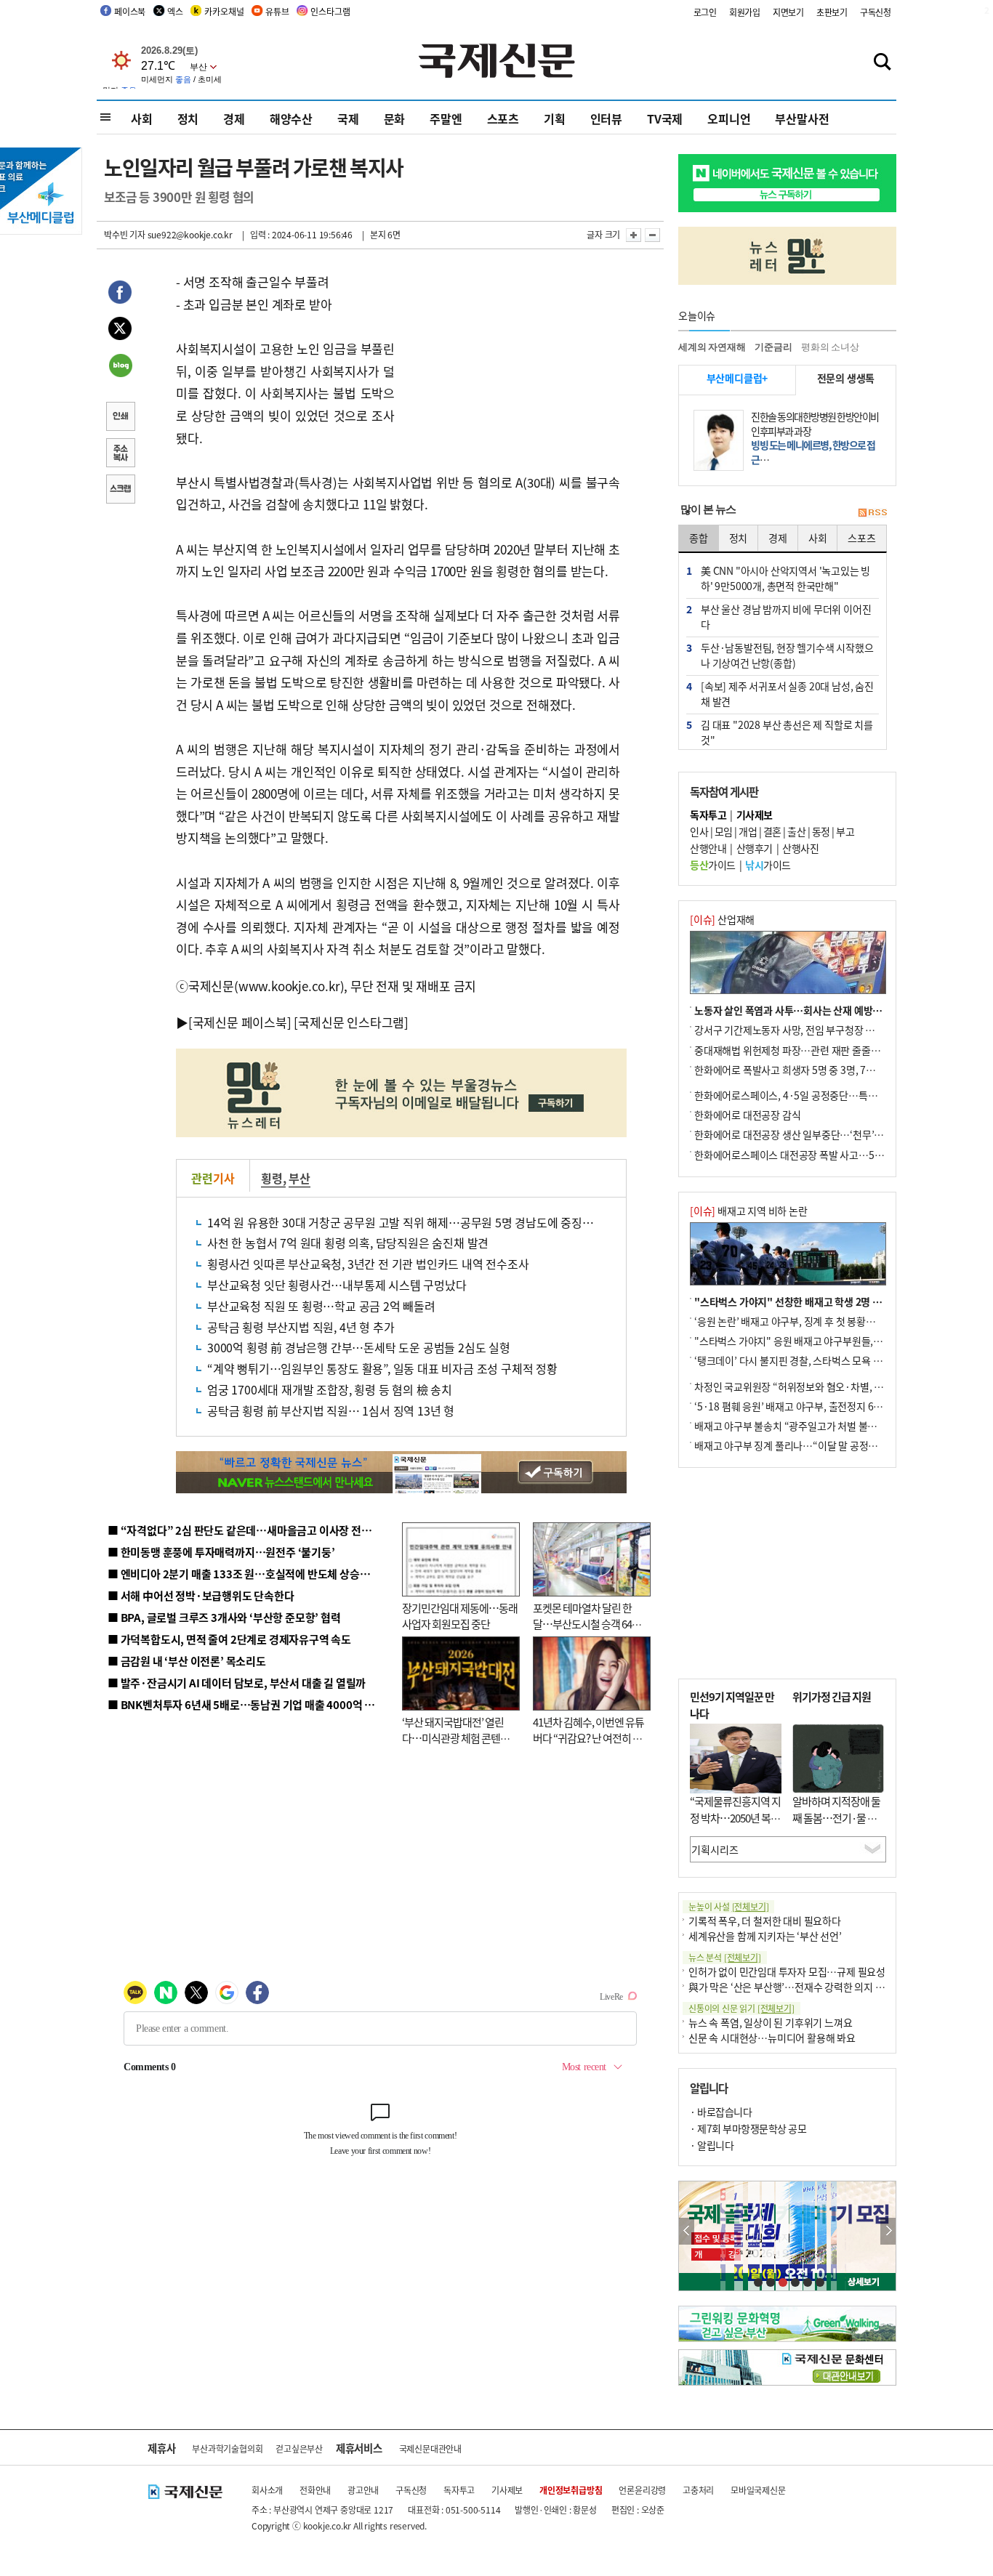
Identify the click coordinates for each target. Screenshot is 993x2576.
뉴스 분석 (725, 1957)
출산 (796, 831)
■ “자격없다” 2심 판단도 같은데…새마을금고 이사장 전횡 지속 (250, 1530)
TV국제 (665, 118)
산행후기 (755, 848)
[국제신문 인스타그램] (351, 1022)
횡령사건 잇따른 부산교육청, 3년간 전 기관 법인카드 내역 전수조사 (368, 1264)
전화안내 (315, 2490)
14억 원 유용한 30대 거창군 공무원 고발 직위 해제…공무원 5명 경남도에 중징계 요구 (412, 1222)
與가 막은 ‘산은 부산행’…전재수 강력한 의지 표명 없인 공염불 (816, 1987)
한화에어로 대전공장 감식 (747, 1115)
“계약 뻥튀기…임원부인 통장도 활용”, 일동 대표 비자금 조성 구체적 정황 (382, 1368)
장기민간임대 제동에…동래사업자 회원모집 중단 (460, 1616)
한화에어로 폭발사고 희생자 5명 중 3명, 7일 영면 (795, 1070)
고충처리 (698, 2490)
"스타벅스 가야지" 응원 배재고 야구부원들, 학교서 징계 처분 (819, 1341)
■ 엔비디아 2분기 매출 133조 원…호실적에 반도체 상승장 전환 (250, 1574)
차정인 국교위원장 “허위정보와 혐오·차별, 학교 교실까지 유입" (826, 1386)
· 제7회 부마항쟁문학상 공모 (748, 2128)
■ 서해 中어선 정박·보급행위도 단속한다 (201, 1595)
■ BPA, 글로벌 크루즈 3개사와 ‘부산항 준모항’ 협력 (224, 1617)
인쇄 (120, 418)
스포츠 (503, 118)
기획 (555, 118)
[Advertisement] (511, 362)
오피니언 (729, 118)
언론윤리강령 (642, 2490)
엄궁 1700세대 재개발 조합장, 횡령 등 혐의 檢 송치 (330, 1389)
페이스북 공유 (120, 294)
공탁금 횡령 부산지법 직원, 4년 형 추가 (301, 1327)
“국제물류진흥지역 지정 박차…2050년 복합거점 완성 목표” (735, 1817)
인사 (699, 831)
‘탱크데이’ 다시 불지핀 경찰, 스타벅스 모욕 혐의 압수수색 (812, 1360)
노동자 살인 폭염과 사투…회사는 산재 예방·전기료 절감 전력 (821, 1010)
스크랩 (120, 490)
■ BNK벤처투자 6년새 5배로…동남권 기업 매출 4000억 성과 (246, 1704)
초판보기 (832, 12)
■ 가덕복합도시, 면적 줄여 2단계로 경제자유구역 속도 (229, 1639)
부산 (299, 1178)
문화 (395, 118)
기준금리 (773, 347)
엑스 (175, 11)
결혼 (772, 831)
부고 (845, 831)
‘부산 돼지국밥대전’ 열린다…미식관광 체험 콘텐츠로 (456, 1738)
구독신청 (876, 12)
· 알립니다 (712, 2145)
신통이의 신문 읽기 (741, 2008)
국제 (348, 118)
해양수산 (291, 118)
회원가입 (745, 12)
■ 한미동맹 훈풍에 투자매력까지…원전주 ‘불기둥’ (221, 1552)
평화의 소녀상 (830, 347)
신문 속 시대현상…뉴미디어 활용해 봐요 (772, 2038)
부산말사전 (802, 118)
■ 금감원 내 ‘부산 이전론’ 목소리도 (187, 1661)
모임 (724, 831)
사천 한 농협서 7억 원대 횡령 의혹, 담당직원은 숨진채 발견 (348, 1243)
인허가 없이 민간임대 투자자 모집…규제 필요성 (787, 1971)
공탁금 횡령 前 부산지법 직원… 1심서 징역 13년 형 (331, 1410)
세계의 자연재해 (712, 347)
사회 (142, 118)
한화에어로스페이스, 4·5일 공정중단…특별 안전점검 (805, 1095)
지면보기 (788, 12)
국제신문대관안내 (430, 2448)
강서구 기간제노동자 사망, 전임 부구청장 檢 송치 (795, 1030)
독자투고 (459, 2490)
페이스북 (130, 11)
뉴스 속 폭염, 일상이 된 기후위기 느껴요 (770, 2022)
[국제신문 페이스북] (240, 1022)
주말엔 (446, 118)
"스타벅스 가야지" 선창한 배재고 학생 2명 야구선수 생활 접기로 (827, 1301)
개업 (748, 831)
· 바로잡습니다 (721, 2112)
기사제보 (507, 2490)
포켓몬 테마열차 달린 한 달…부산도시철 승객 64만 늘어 (587, 1624)
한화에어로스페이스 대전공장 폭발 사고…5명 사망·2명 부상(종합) (833, 1155)
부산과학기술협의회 (227, 2448)
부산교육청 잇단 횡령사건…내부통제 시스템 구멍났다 (337, 1285)
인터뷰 (606, 118)
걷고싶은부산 (299, 2448)
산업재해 (722, 919)
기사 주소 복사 (120, 454)
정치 (188, 118)
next (888, 2231)
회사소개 (267, 2490)
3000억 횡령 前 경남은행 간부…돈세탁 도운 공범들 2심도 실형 (359, 1347)
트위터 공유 (120, 331)
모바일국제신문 (758, 2490)
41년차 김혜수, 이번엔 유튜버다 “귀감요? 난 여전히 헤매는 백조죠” (588, 1738)
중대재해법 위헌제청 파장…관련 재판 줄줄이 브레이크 (807, 1050)
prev (687, 2231)
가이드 (713, 865)
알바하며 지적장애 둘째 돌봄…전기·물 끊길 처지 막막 (836, 1817)
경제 (234, 118)
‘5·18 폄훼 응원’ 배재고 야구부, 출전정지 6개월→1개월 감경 (821, 1406)
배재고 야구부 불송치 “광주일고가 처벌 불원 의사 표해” (809, 1426)
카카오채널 (224, 11)
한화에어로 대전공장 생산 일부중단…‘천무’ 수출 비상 (805, 1134)
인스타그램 (330, 11)
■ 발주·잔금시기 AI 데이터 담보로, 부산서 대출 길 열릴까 (237, 1683)
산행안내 (708, 848)
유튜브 (277, 11)
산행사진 (800, 848)
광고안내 (363, 2490)
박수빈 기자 (125, 234)
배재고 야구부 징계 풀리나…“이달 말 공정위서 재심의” (808, 1445)
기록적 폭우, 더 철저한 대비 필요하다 (765, 1921)
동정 (821, 831)
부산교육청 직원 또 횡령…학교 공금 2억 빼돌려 (321, 1306)
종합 (699, 538)
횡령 (272, 1178)
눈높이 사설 (728, 1906)
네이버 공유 (120, 367)
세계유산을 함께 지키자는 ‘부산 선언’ (765, 1936)
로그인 (705, 12)
